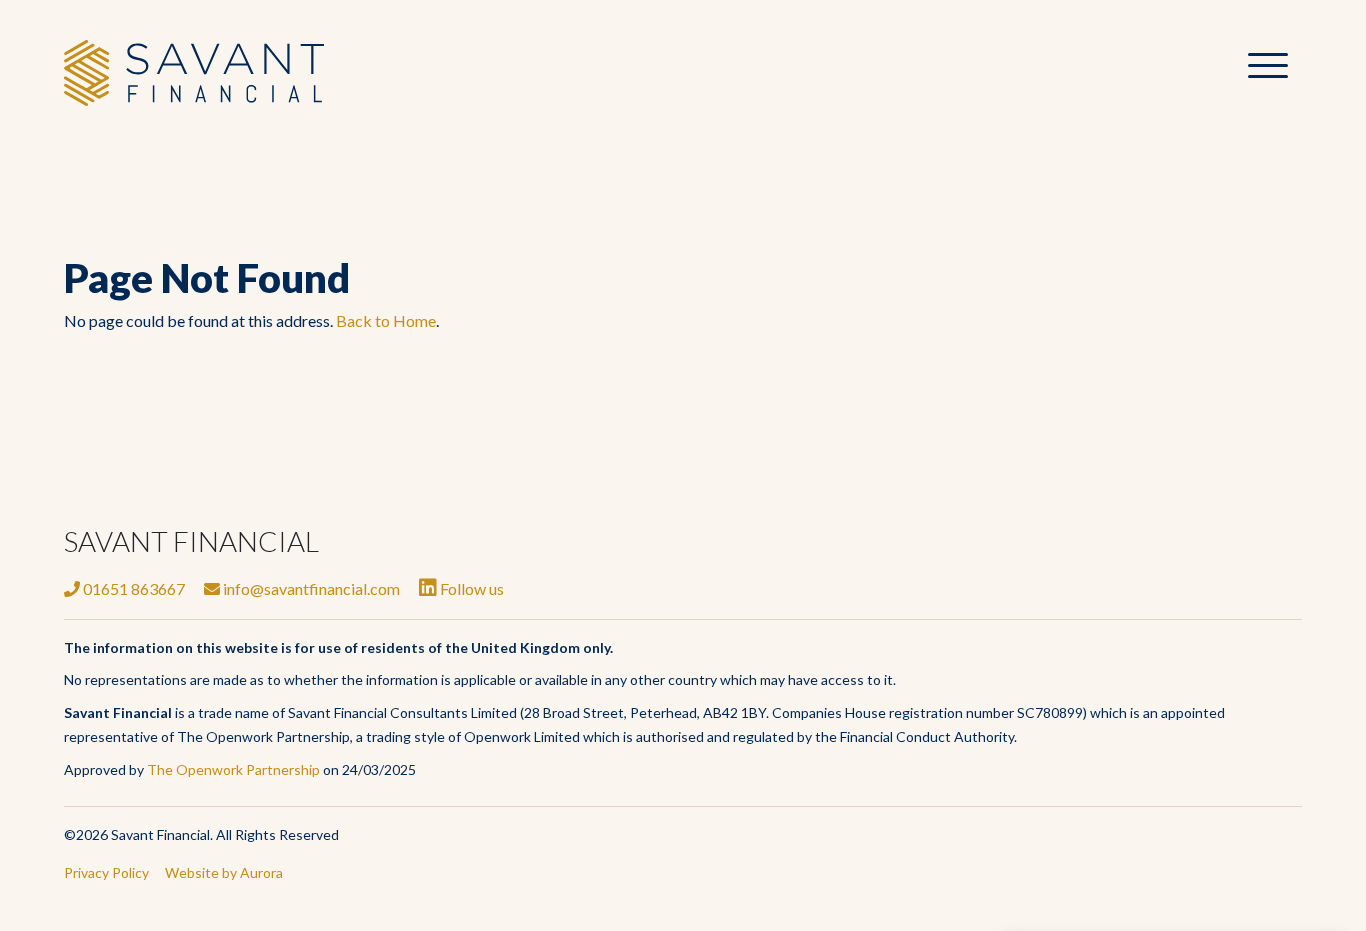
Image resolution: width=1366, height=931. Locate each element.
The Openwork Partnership (233, 769)
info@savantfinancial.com (310, 588)
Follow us (470, 588)
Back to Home (386, 320)
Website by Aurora (224, 872)
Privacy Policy (106, 872)
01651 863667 (132, 588)
